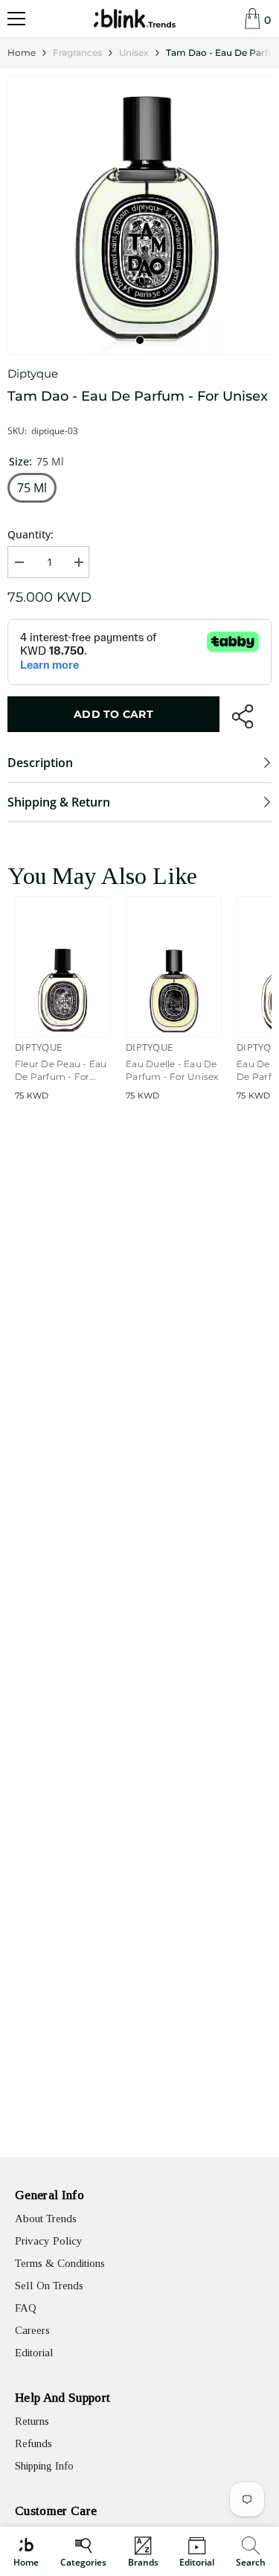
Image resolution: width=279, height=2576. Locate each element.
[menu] (16, 19)
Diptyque (33, 373)
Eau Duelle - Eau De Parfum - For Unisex (172, 1070)
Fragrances (77, 53)
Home (22, 53)
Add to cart (113, 714)
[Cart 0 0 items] (253, 19)
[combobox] (253, 2551)
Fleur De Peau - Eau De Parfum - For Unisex (61, 1071)
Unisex (134, 53)
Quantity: (31, 534)
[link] (251, 2551)
